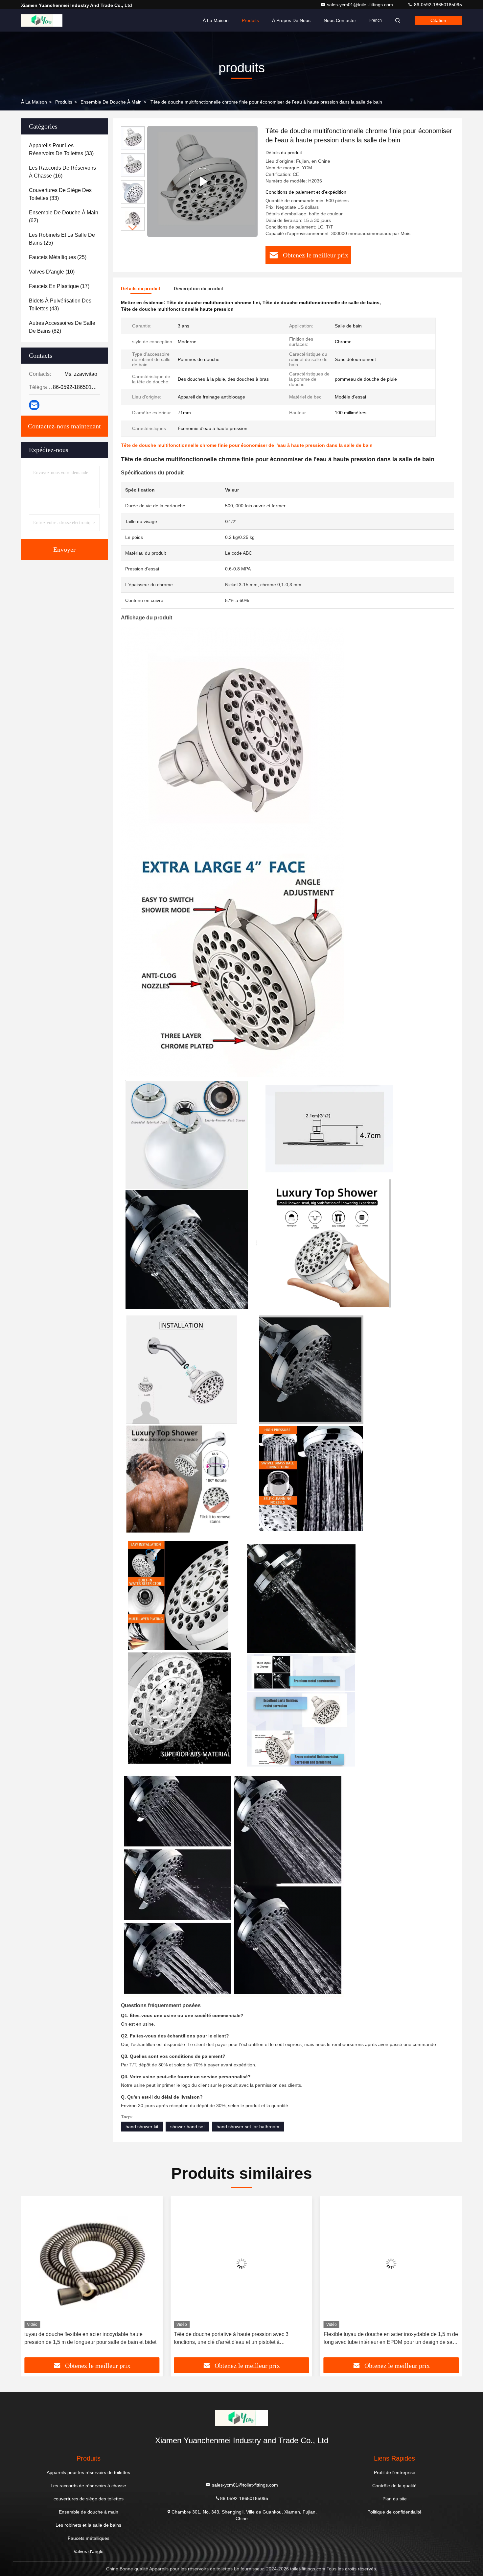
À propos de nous (291, 20)
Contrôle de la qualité (394, 2486)
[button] (133, 228)
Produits (250, 20)
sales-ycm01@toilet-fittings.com (361, 5)
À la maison (216, 20)
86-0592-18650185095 (437, 5)
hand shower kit (142, 2127)
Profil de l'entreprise (395, 2472)
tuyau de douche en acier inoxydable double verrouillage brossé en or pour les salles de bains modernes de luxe (390, 2338)
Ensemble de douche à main (111, 102)
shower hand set (187, 2127)
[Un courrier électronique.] (34, 405)
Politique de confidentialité (394, 2512)
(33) (61, 149)
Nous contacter (340, 20)
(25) (62, 239)
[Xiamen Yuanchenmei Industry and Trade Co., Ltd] (42, 20)
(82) (62, 327)
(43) (60, 305)
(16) (62, 172)
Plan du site (395, 2499)
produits (64, 102)
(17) (59, 286)
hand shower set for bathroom (248, 2127)
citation (438, 20)
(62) (64, 217)
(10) (52, 272)
